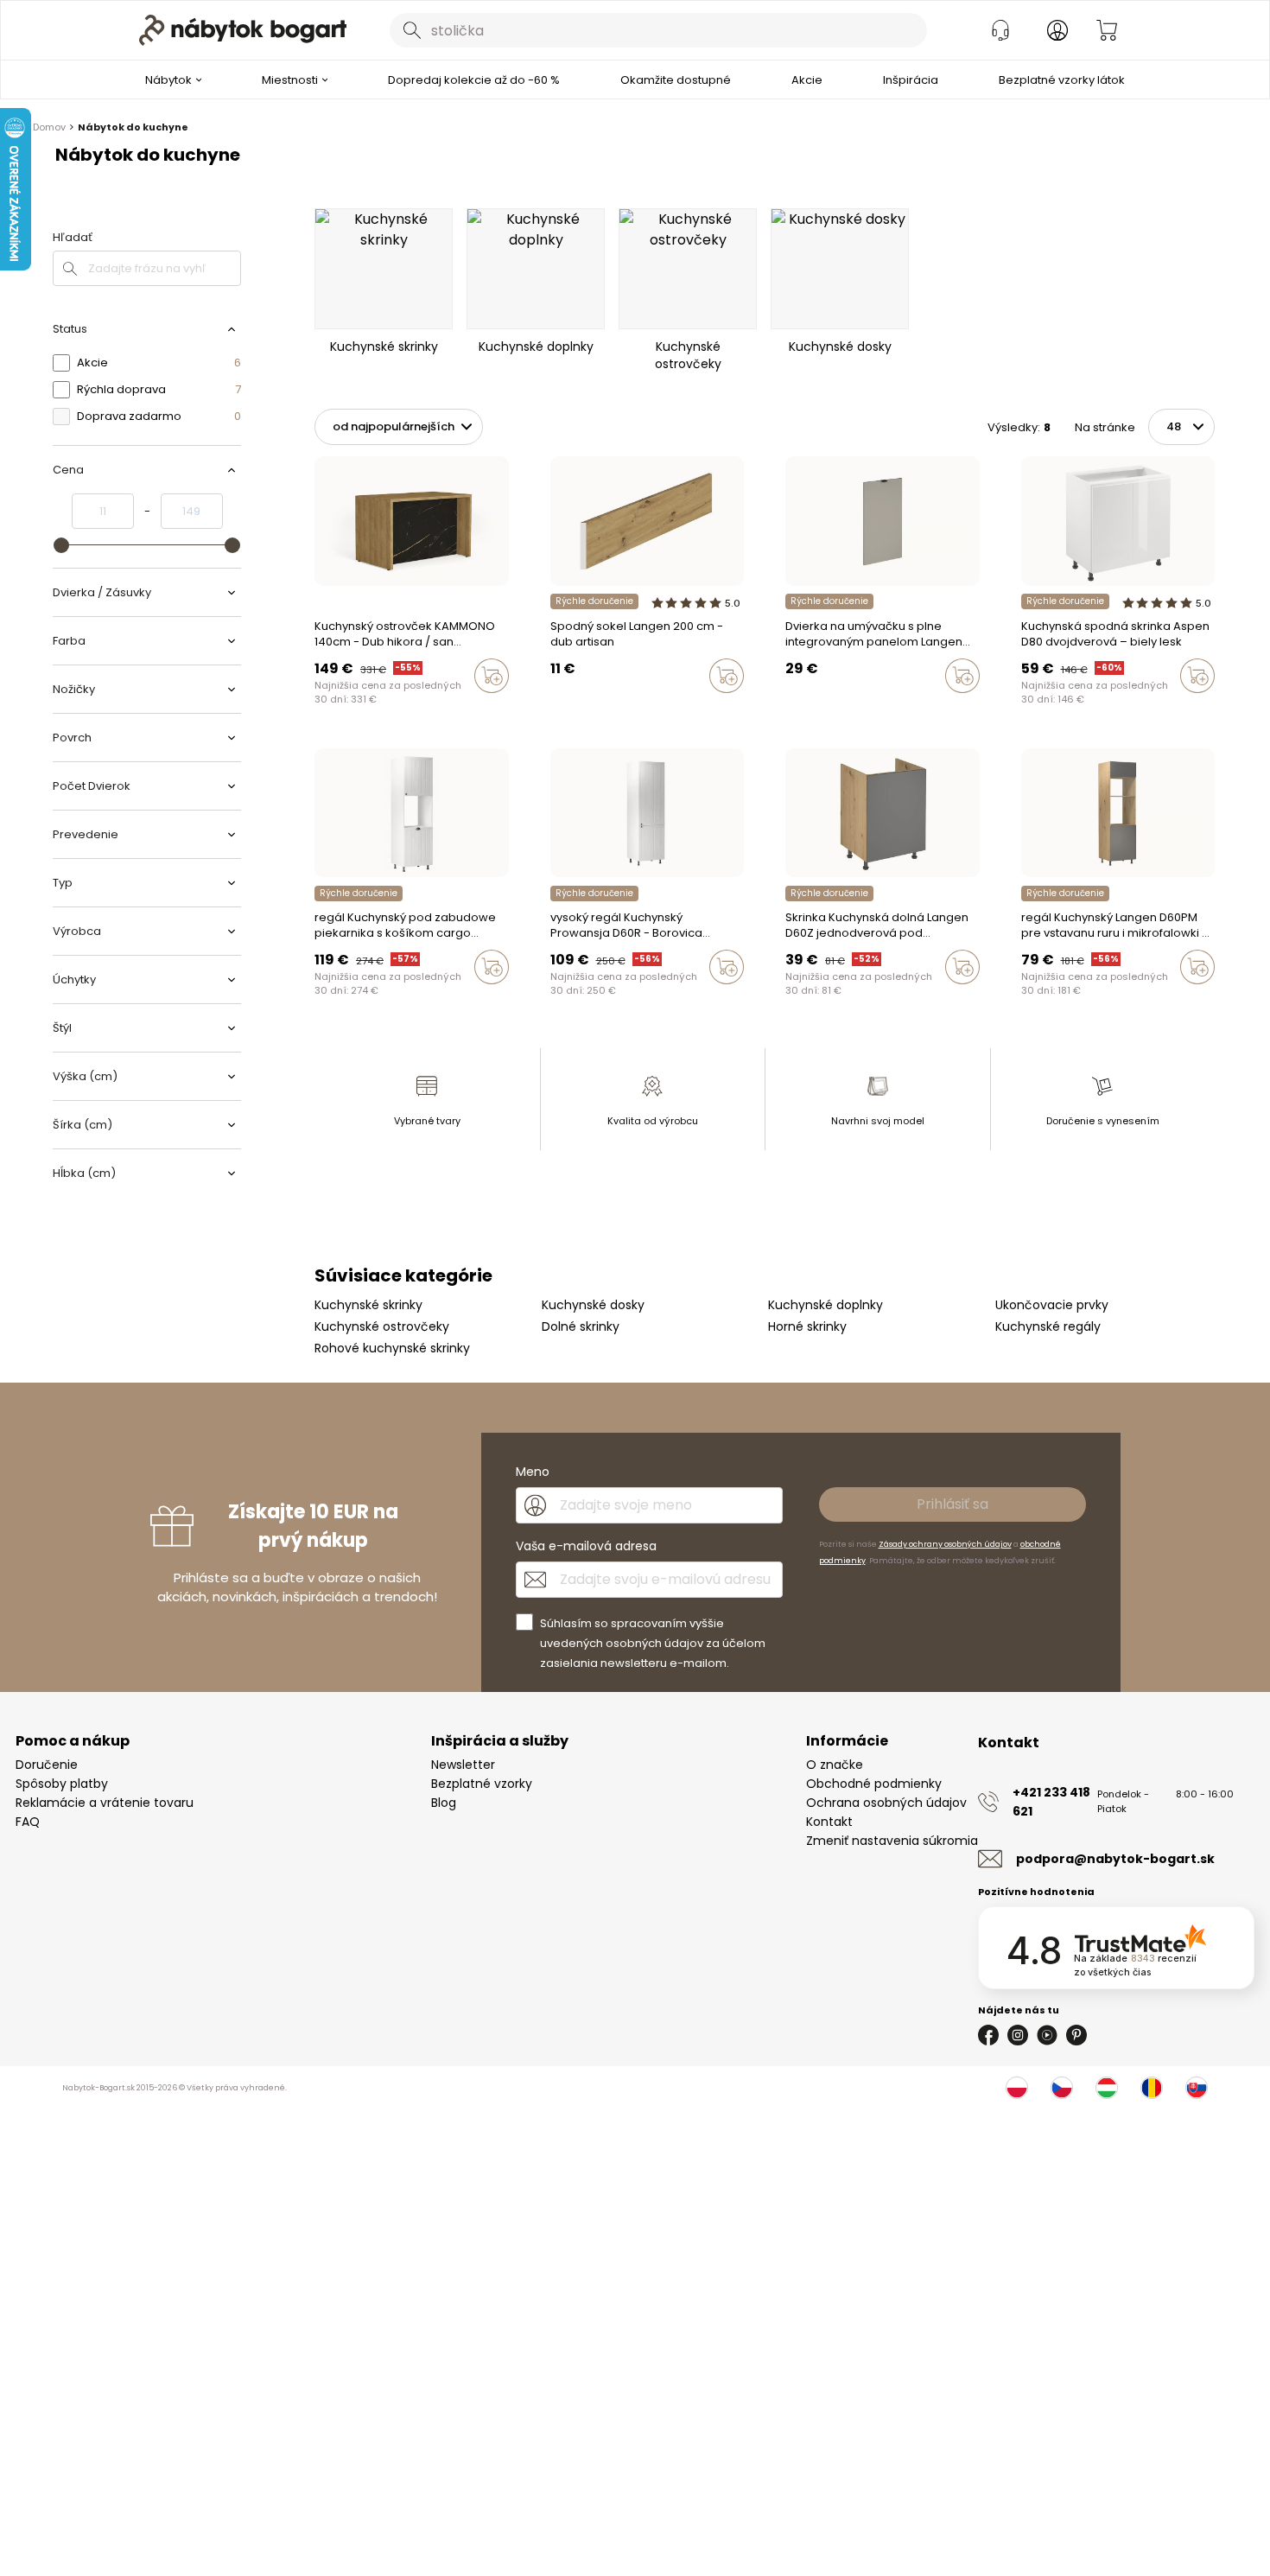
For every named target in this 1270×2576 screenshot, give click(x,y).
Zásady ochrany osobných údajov (945, 1544)
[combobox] (658, 30)
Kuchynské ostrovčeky (382, 1326)
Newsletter (463, 1765)
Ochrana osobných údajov (886, 1803)
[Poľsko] (1017, 2088)
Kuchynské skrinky (368, 1305)
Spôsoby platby (62, 1784)
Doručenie (47, 1765)
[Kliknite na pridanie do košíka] (492, 676)
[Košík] (1107, 30)
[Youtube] (1047, 2035)
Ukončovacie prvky (1052, 1305)
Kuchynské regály (1048, 1326)
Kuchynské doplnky (825, 1305)
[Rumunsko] (1152, 2088)
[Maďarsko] (1107, 2088)
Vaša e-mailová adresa (586, 1546)
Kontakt (829, 1822)
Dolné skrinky (581, 1326)
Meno (533, 1472)
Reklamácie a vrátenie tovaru (105, 1803)
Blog (444, 1803)
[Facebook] (988, 2035)
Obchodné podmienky (874, 1784)
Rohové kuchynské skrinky (392, 1348)
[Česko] (1062, 2088)
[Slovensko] (1197, 2088)
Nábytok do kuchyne (133, 127)
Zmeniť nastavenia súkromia (892, 1841)
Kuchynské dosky (593, 1305)
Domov (49, 127)
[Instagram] (1018, 2035)
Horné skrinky (807, 1326)
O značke (835, 1765)
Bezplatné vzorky (482, 1784)
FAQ (28, 1822)
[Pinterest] (1076, 2035)
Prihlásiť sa (952, 1504)
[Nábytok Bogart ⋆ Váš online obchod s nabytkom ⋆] (243, 30)
